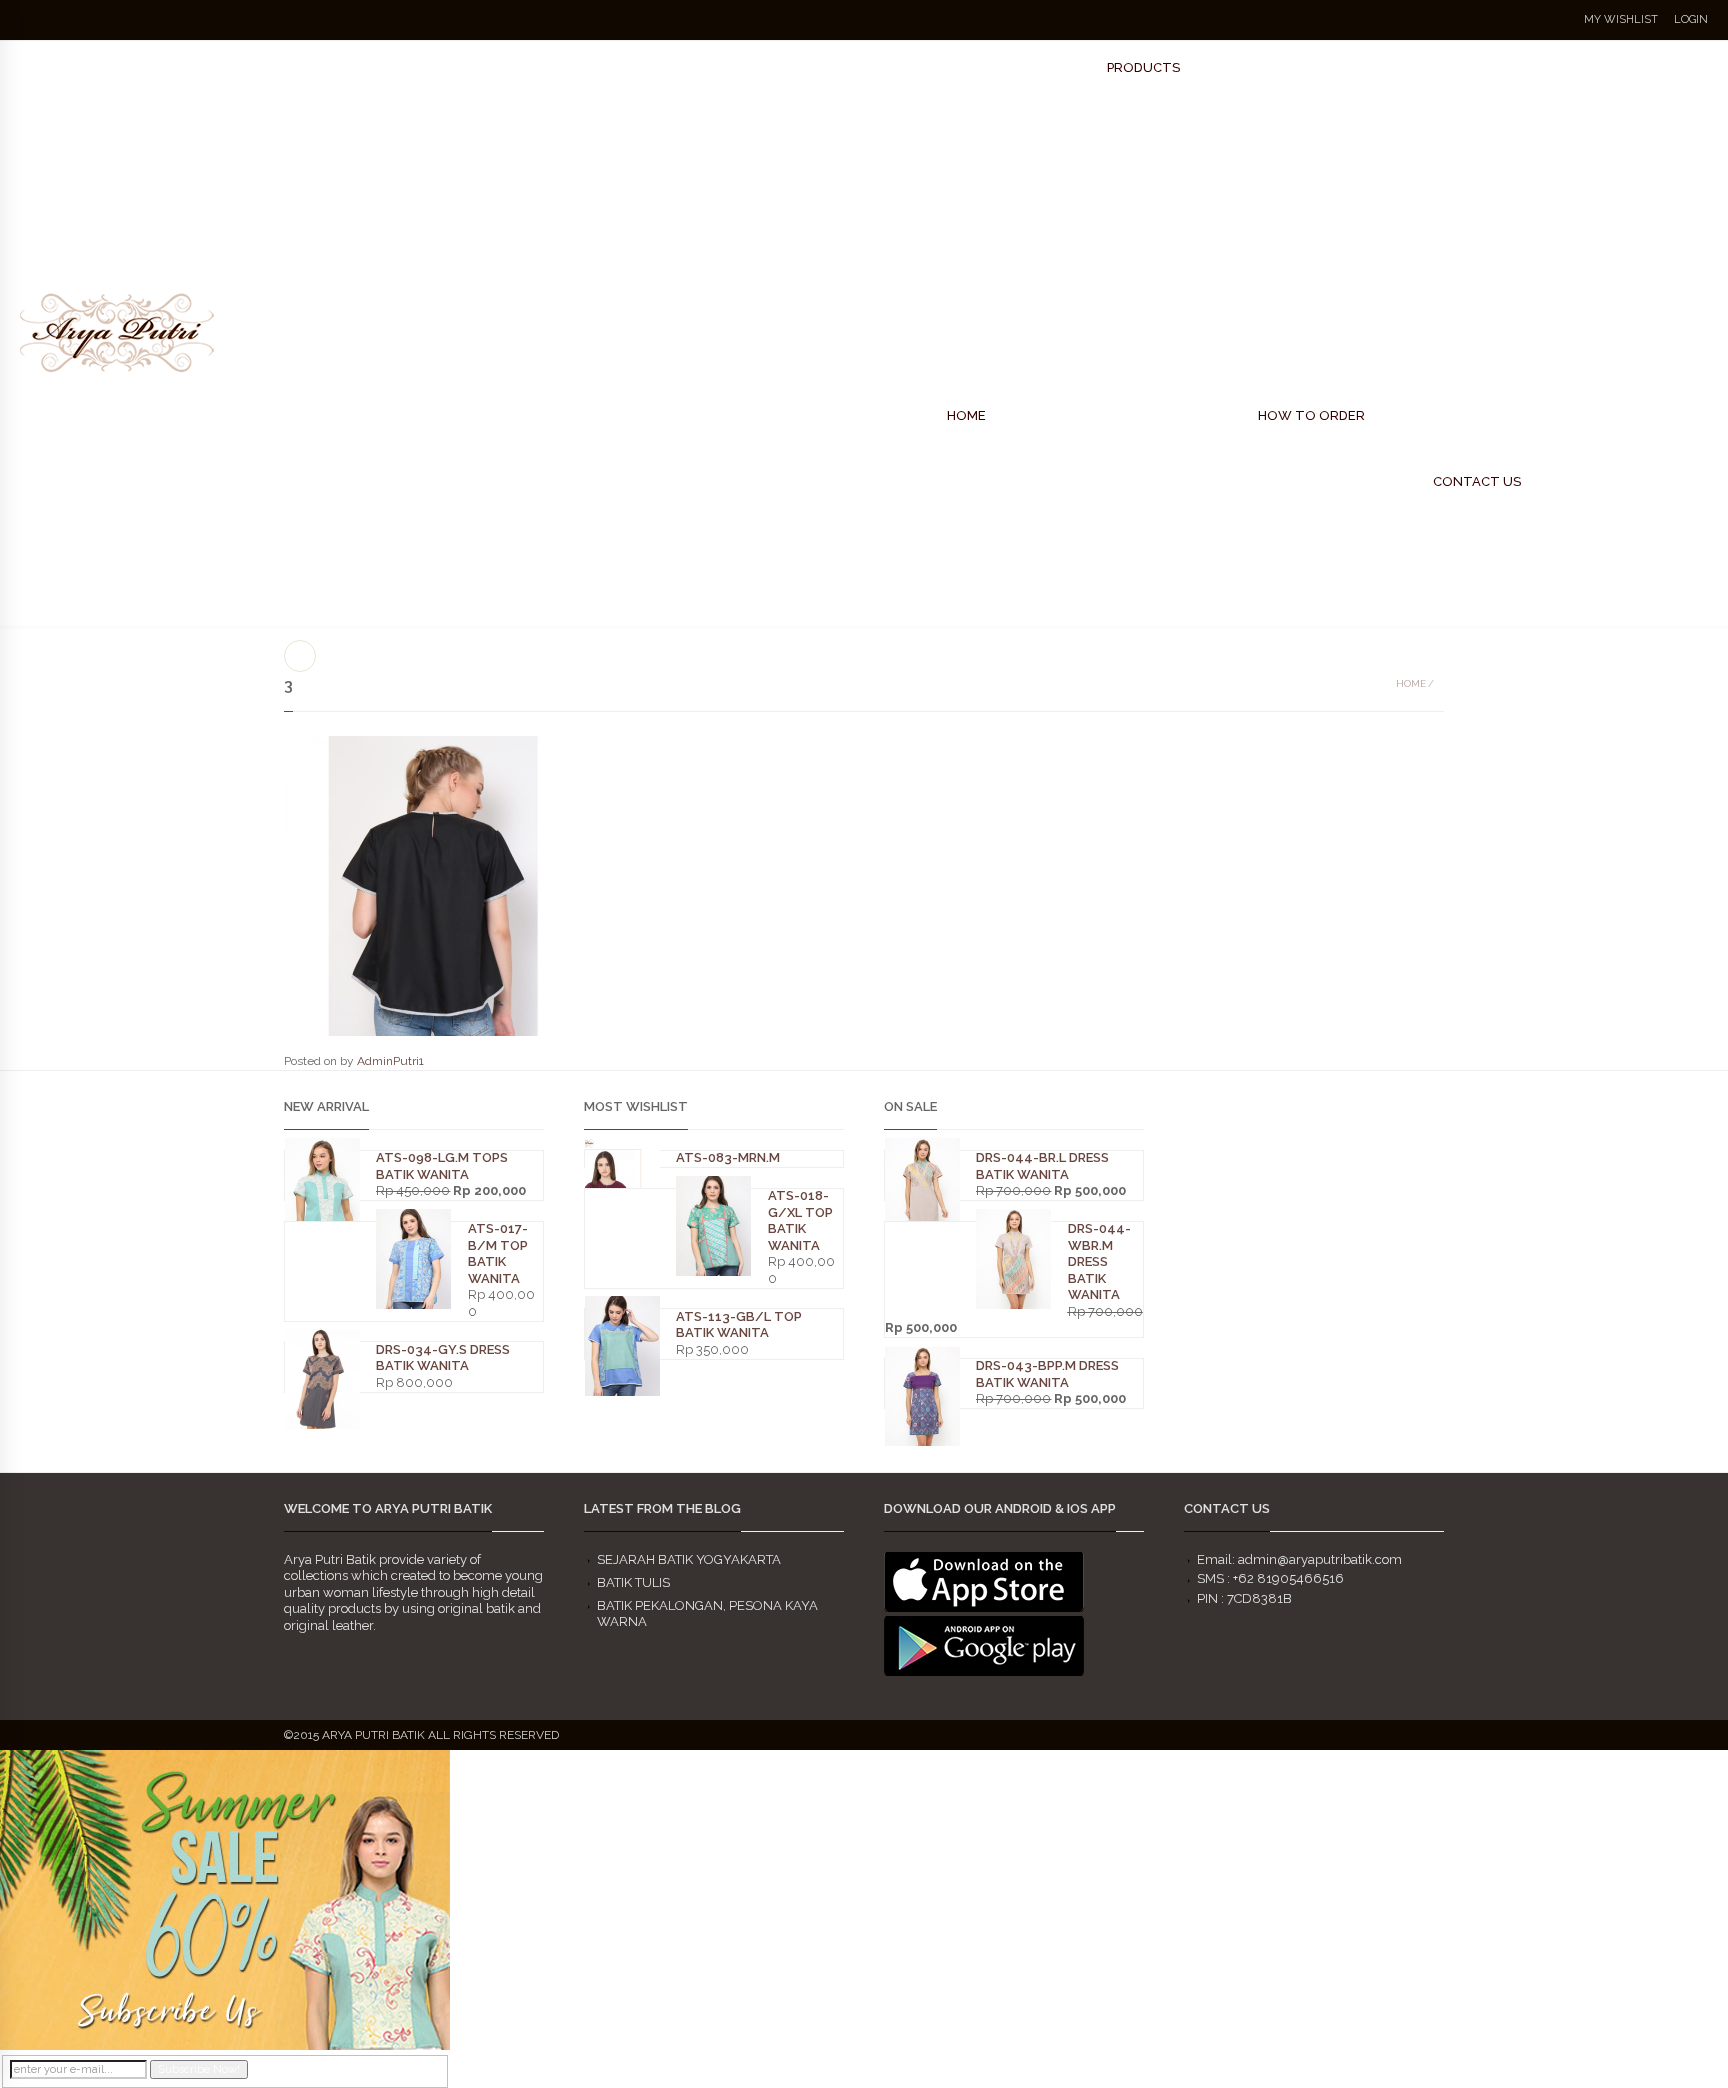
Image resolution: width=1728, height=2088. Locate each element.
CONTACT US (1477, 481)
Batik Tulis (633, 1582)
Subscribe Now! (199, 2069)
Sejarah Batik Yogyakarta (689, 1559)
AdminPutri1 (390, 1061)
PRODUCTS (1143, 67)
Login (1691, 19)
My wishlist (1621, 19)
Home (1411, 683)
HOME (966, 415)
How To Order (1311, 415)
